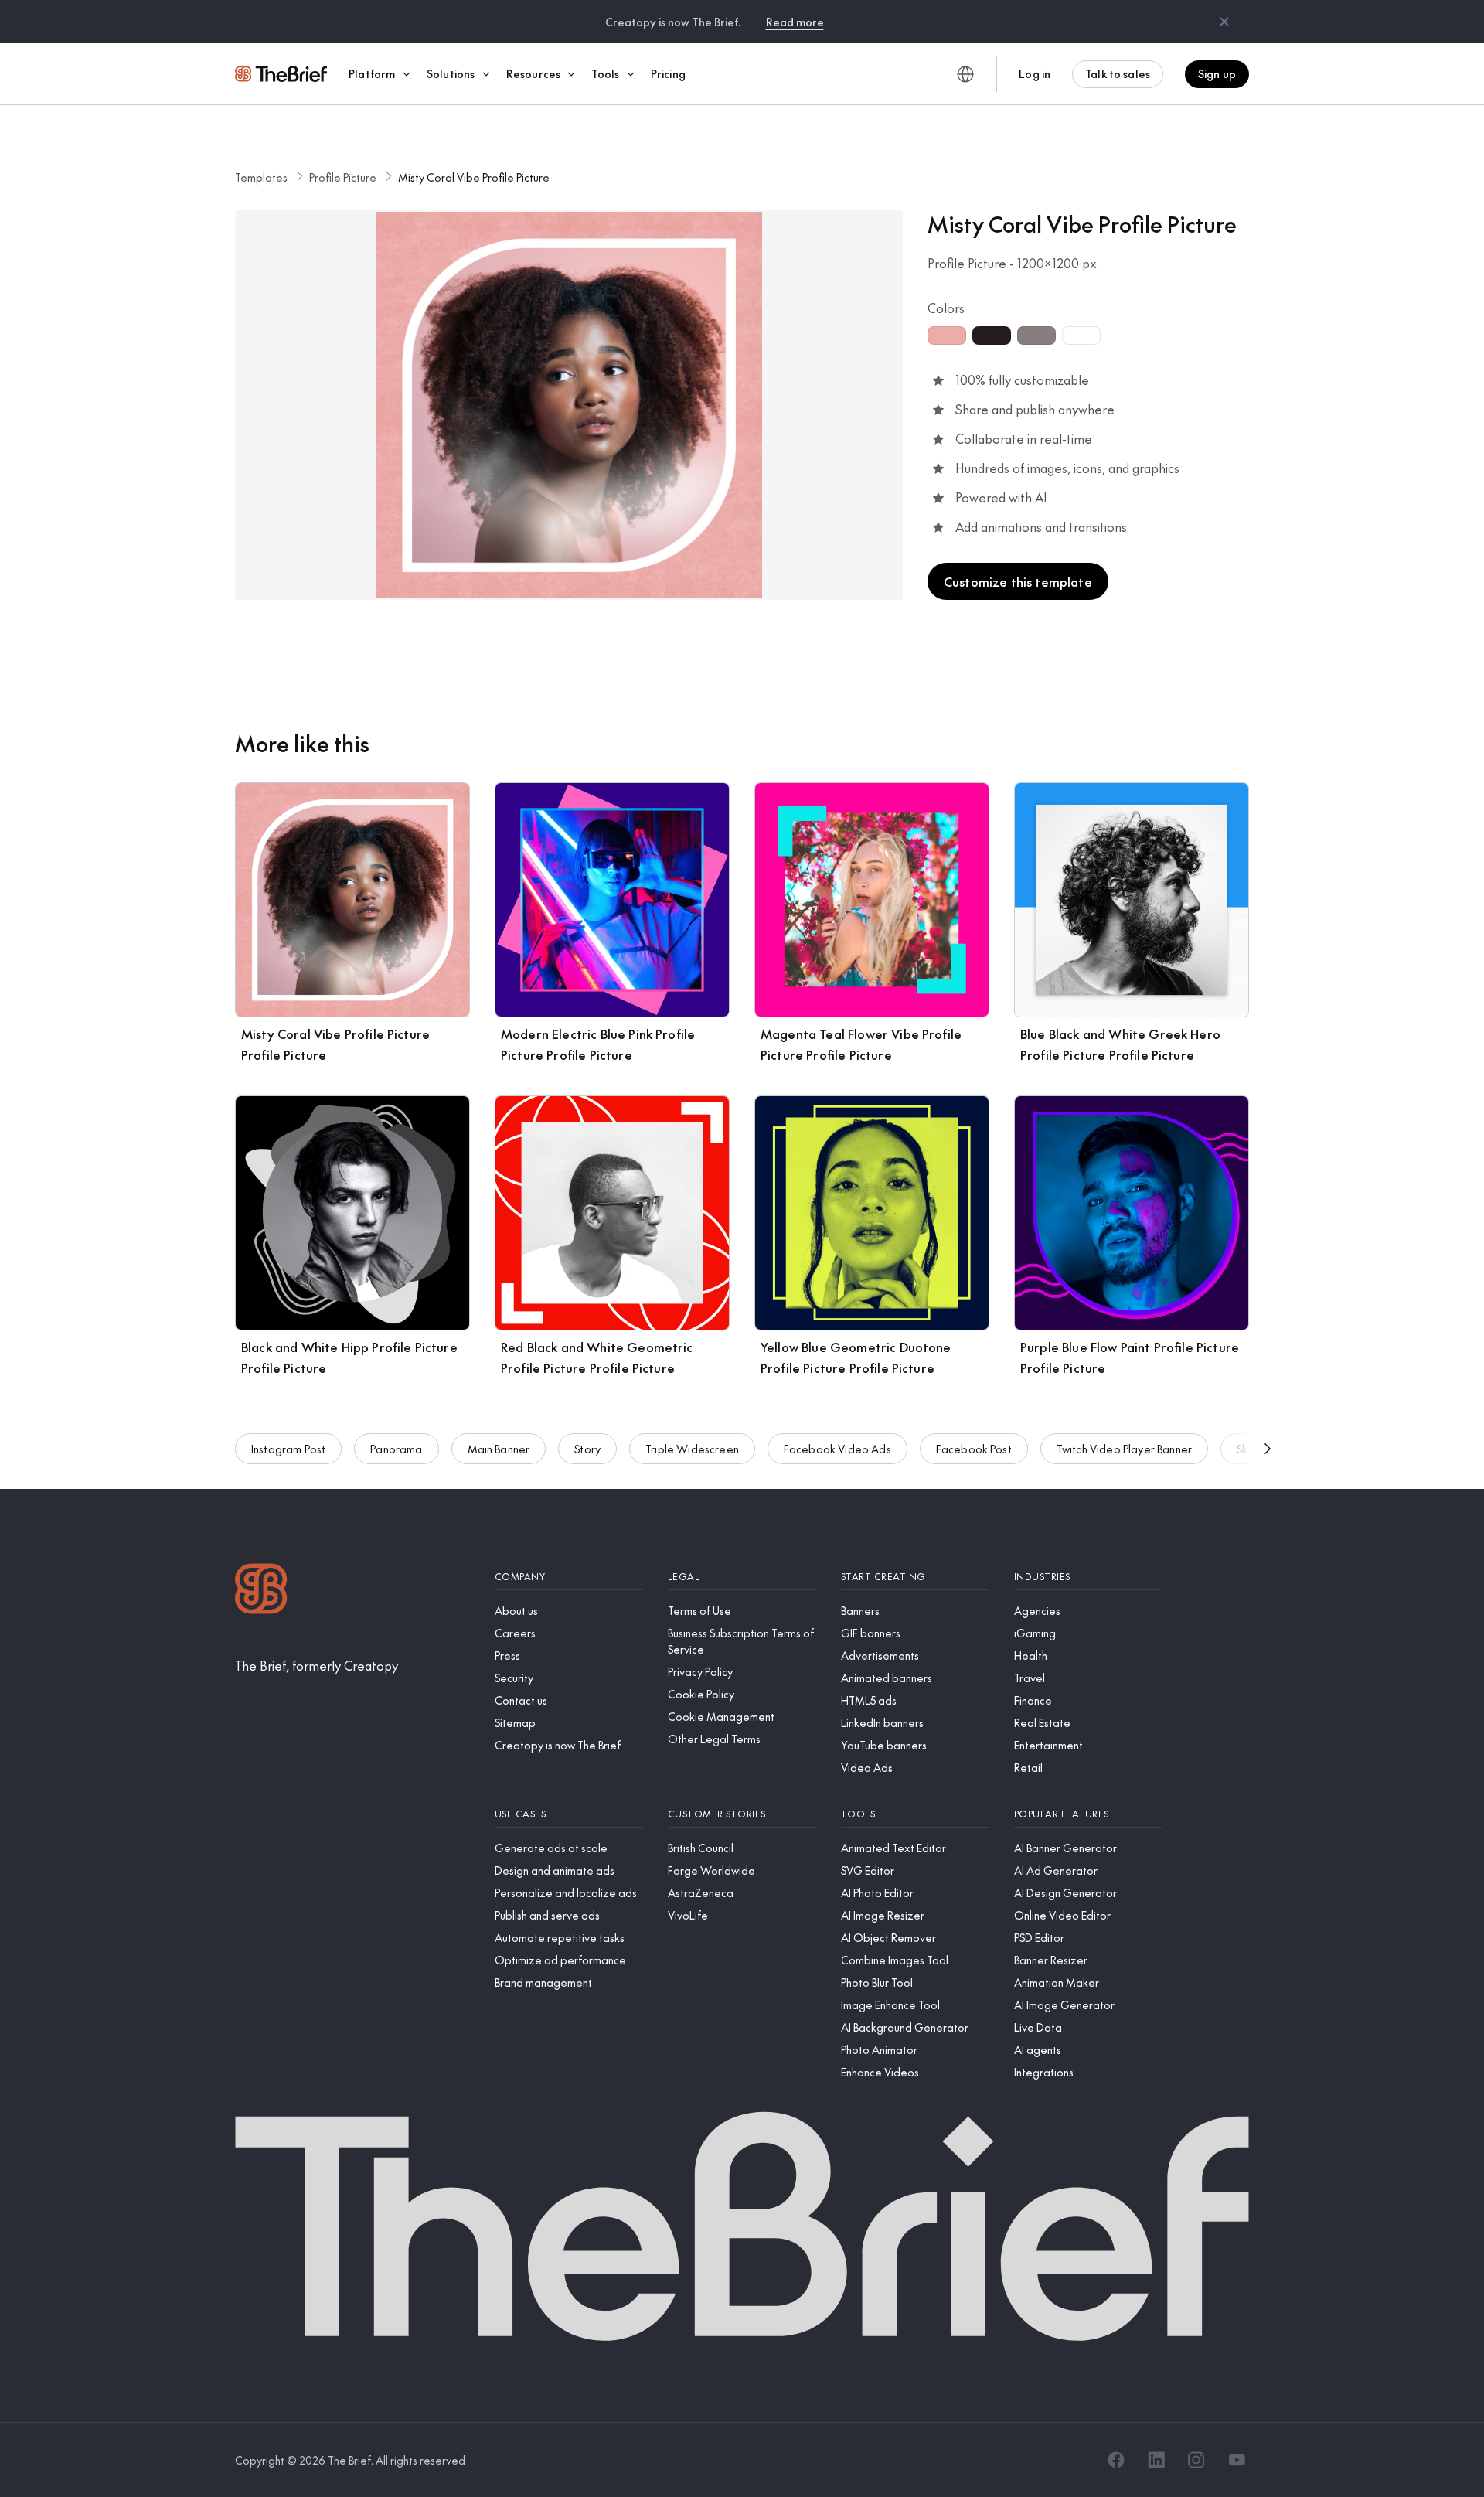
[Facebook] (1116, 2460)
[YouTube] (1237, 2460)
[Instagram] (1196, 2460)
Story (587, 1449)
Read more (795, 22)
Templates (261, 177)
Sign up (1217, 73)
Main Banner (499, 1449)
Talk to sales (1118, 73)
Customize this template (1018, 581)
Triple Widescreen (692, 1449)
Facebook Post (974, 1449)
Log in (1035, 73)
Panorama (396, 1449)
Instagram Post (288, 1449)
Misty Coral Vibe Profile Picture (474, 177)
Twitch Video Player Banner (1124, 1449)
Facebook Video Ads (837, 1449)
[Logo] (261, 1591)
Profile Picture (343, 177)
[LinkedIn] (1156, 2460)
